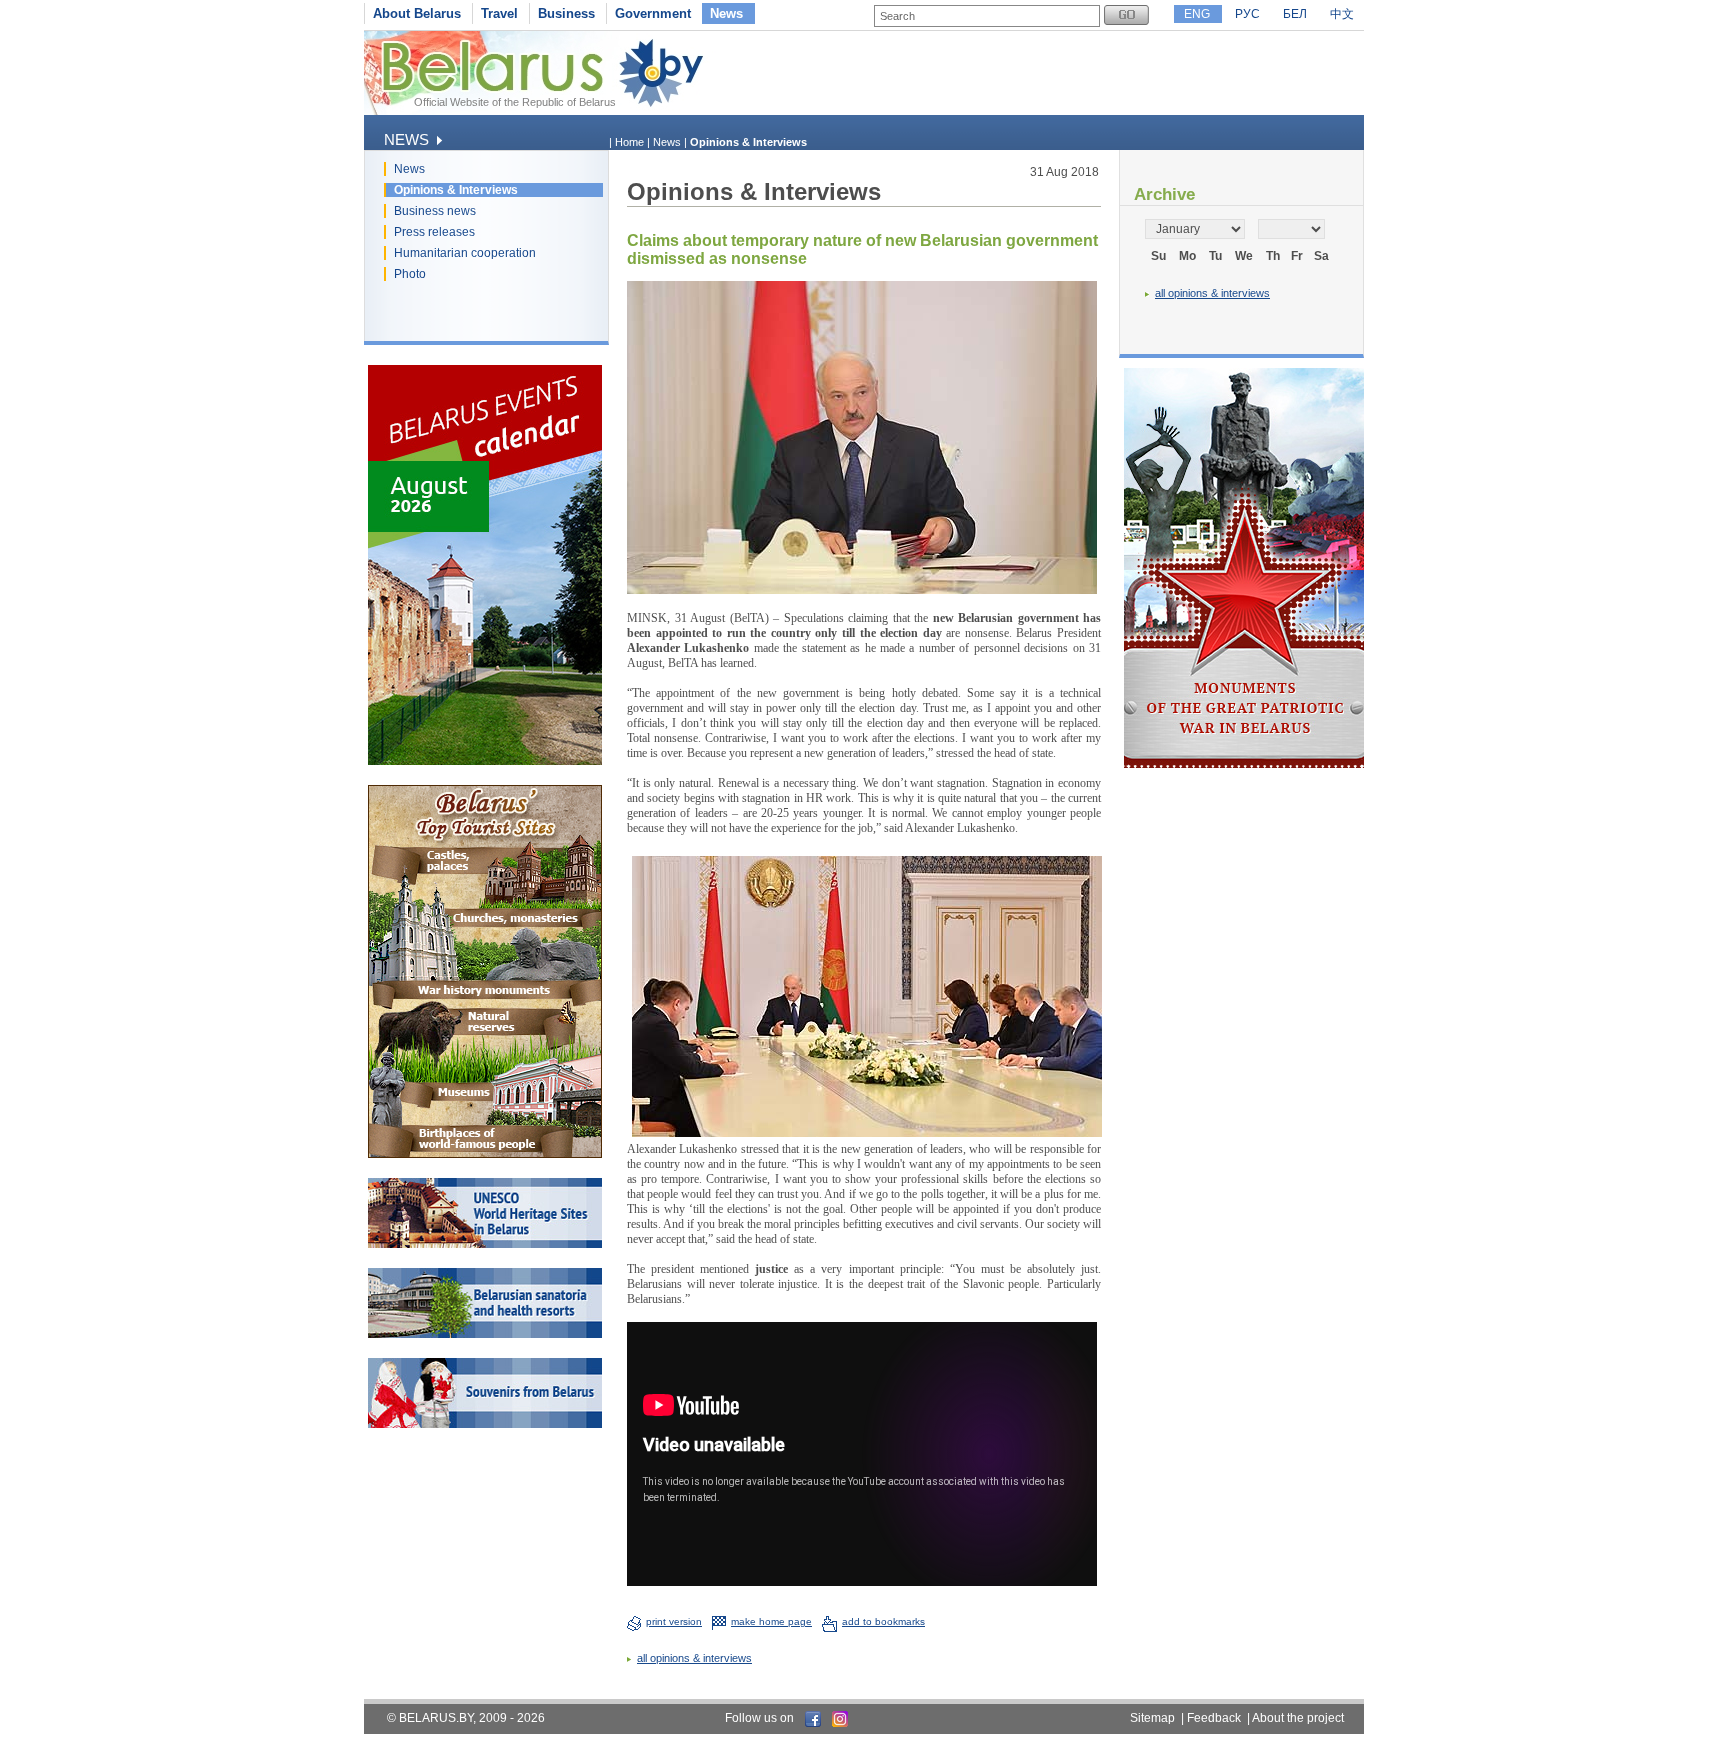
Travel (499, 13)
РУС (1247, 14)
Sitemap (1152, 1718)
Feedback (1214, 1718)
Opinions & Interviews (456, 190)
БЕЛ (1295, 14)
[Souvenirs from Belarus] (485, 1424)
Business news (435, 211)
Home (629, 142)
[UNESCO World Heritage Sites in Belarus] (485, 1244)
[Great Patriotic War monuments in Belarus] (1244, 764)
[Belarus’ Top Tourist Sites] (485, 1154)
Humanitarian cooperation (465, 253)
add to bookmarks (883, 1621)
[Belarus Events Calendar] (485, 761)
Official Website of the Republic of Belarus (515, 102)
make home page (771, 1621)
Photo (410, 274)
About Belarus (417, 13)
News (726, 13)
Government (653, 13)
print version (674, 1621)
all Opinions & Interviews (694, 1658)
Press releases (434, 232)
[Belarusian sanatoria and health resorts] (485, 1334)
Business (566, 13)
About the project (1298, 1718)
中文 (1342, 14)
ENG (1197, 14)
